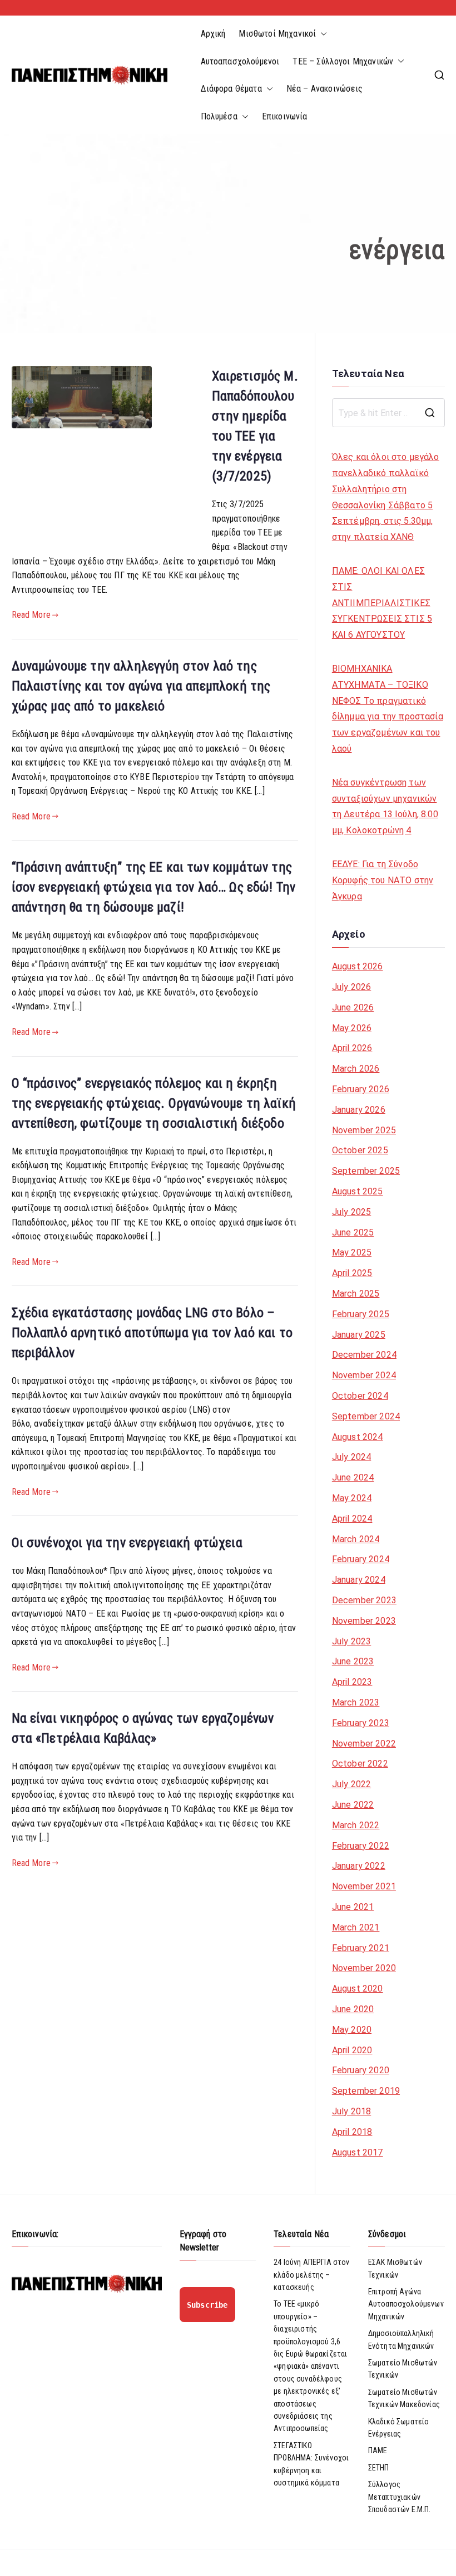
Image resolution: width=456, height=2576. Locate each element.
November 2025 (364, 1130)
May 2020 (352, 2030)
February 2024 (361, 1559)
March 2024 (356, 1539)
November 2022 (364, 1744)
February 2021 (361, 1948)
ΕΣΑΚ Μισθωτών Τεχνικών (395, 2268)
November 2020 (364, 1968)
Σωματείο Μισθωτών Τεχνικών (403, 2369)
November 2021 (364, 1886)
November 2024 (364, 1375)
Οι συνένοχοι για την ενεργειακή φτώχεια (127, 1543)
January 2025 (359, 1335)
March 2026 (356, 1069)
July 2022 (351, 1784)
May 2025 (352, 1252)
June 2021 (353, 1907)
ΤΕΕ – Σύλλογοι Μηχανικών (343, 61)
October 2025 (360, 1150)
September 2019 (366, 2091)
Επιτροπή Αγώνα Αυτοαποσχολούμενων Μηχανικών (406, 2304)
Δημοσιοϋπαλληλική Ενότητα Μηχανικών (401, 2339)
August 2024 (358, 1437)
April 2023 (352, 1682)
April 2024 (352, 1519)
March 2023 (356, 1702)
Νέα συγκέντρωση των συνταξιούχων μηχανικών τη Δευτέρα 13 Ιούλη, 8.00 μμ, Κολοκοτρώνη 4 (385, 806)
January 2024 (359, 1580)
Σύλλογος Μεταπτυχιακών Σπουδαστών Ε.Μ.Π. (400, 2497)
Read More (31, 615)
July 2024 (351, 1457)
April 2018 (352, 2132)
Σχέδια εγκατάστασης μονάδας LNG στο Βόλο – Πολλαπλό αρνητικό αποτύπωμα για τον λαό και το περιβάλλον (152, 1333)
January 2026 (359, 1110)
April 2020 (352, 2050)
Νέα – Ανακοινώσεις (325, 89)
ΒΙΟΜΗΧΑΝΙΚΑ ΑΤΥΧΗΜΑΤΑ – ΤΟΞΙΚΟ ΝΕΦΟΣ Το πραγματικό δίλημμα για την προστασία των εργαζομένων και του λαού (388, 709)
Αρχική (213, 34)
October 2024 (360, 1396)
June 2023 (353, 1661)
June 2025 (353, 1232)
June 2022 (353, 1805)
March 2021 (356, 1927)
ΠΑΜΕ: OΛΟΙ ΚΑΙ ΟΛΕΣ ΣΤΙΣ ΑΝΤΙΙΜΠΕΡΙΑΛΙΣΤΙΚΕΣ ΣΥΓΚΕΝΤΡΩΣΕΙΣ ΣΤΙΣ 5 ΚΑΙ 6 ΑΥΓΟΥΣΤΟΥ (382, 603)
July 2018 (351, 2111)
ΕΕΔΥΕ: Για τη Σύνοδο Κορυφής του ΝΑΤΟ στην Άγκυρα (383, 880)
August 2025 (358, 1191)
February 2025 (361, 1314)
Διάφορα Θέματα (231, 89)
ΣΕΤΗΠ (379, 2468)
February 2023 (361, 1723)
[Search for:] (388, 413)
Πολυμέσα (219, 116)
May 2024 (352, 1498)
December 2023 (364, 1600)
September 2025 (366, 1171)
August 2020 (358, 1989)
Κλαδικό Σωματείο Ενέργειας (399, 2428)
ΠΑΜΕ (378, 2450)
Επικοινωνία (285, 116)
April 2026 (352, 1048)
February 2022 (361, 1846)
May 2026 (352, 1028)
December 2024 (364, 1355)
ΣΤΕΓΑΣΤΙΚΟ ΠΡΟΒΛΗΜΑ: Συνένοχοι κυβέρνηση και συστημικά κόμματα (311, 2464)
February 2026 (361, 1089)
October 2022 (360, 1764)
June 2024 (353, 1477)
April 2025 (352, 1273)
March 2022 (356, 1825)
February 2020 (361, 2070)
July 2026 (351, 987)
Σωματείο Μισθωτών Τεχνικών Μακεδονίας (404, 2398)
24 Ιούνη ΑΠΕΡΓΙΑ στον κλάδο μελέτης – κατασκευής (311, 2275)
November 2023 (364, 1621)
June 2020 (353, 2009)
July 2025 (351, 1212)
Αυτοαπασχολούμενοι (240, 61)
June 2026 (353, 1007)
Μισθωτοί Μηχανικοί (277, 34)
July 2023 (351, 1641)
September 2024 (366, 1416)
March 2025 (356, 1294)
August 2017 (358, 2152)
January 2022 (359, 1866)
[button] (321, 34)
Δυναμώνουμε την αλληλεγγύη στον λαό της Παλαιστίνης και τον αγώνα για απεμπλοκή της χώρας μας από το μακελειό (141, 686)
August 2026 (358, 966)
